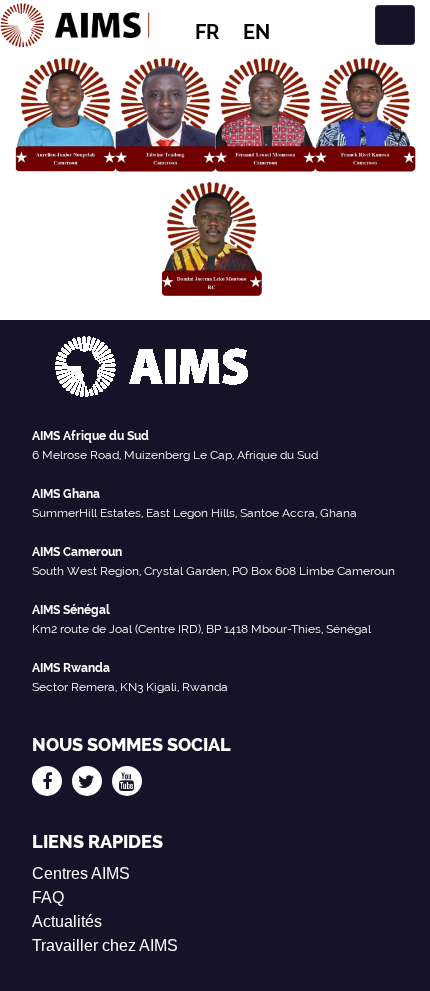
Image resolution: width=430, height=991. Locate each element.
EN (256, 32)
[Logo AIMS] (75, 25)
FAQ (48, 897)
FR (207, 32)
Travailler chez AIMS (105, 945)
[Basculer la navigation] (395, 25)
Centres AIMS (81, 873)
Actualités (67, 921)
